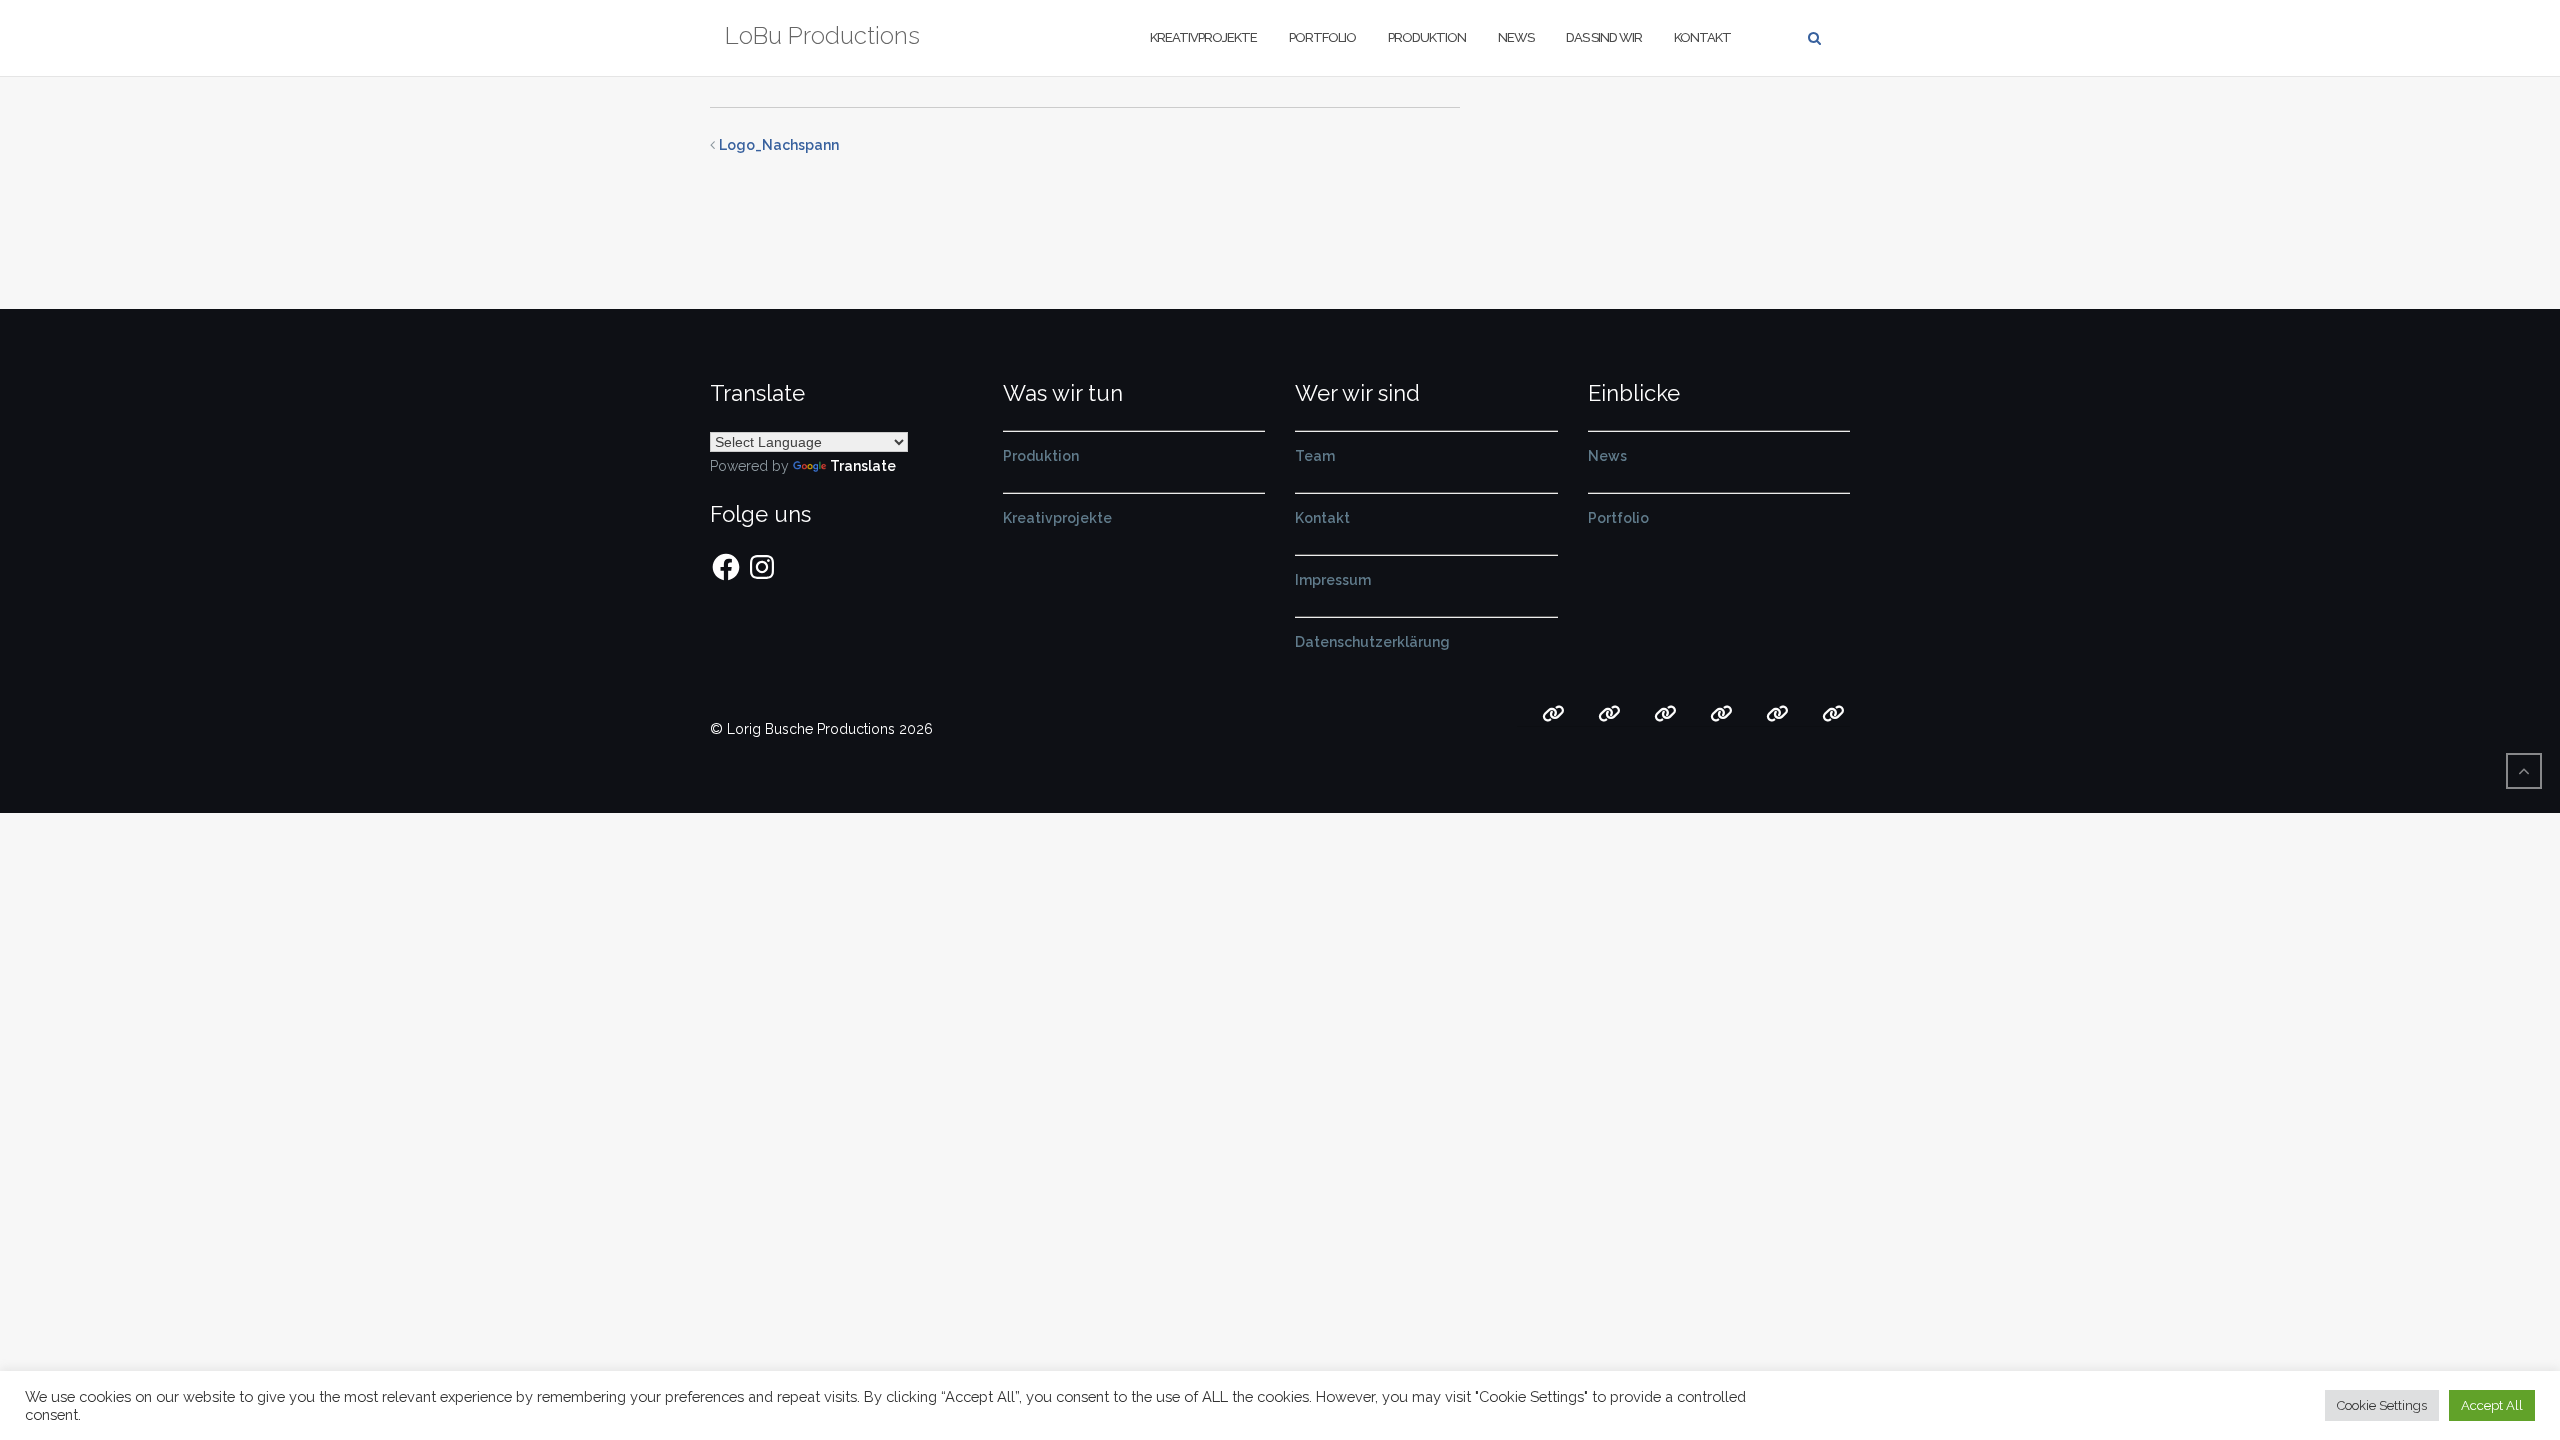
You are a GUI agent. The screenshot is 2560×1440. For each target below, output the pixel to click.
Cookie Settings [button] (2382, 1405)
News (1516, 37)
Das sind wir (1604, 37)
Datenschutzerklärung (1372, 642)
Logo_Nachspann (779, 145)
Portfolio (1322, 37)
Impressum (1333, 580)
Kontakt (1702, 37)
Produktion (1427, 37)
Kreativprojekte (1203, 37)
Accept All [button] (2492, 1405)
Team (1315, 456)
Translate (863, 466)
